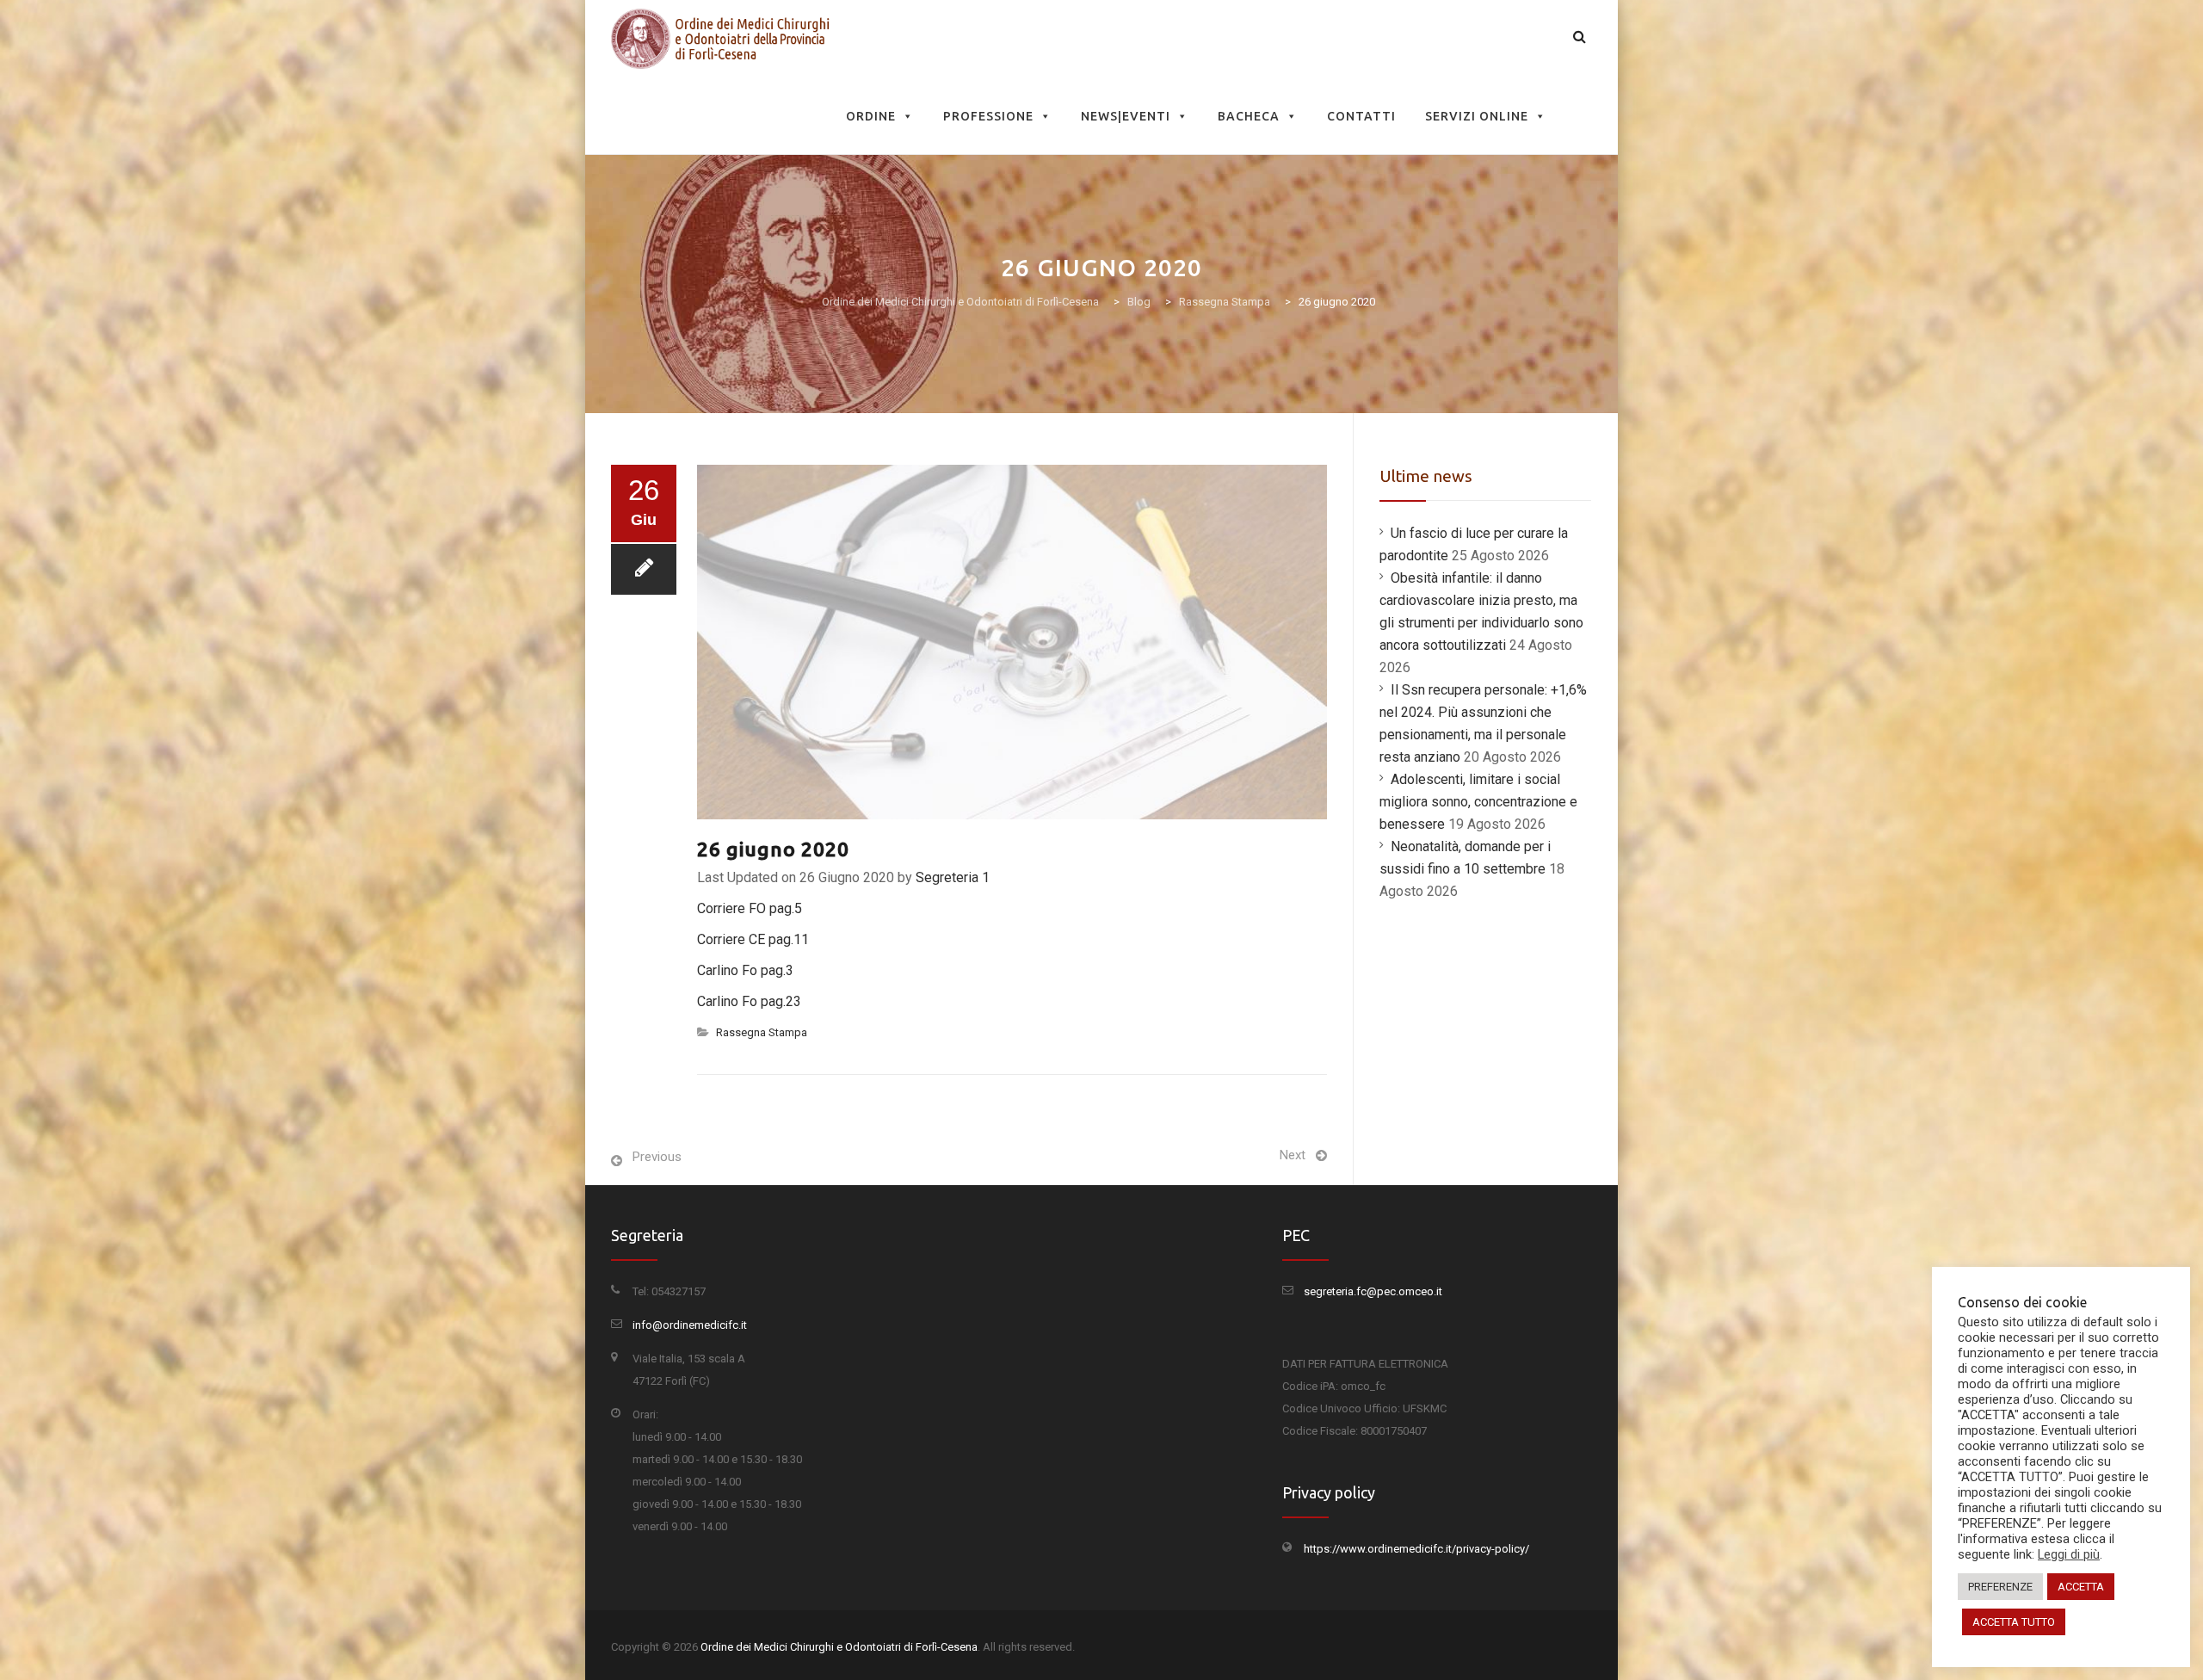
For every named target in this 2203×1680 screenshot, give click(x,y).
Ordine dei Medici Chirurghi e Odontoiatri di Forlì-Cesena (839, 1647)
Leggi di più (2069, 1554)
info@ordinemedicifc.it (690, 1325)
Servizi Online (1477, 116)
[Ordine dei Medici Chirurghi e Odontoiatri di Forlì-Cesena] (724, 39)
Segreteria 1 (953, 877)
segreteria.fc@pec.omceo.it (1373, 1291)
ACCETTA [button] (2081, 1587)
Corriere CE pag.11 (753, 939)
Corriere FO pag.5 (750, 908)
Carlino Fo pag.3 (745, 970)
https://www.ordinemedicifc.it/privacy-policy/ (1416, 1549)
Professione (988, 116)
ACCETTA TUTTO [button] (2014, 1622)
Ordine (871, 116)
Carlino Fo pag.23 (749, 1001)
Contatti (1361, 116)
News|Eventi (1126, 116)
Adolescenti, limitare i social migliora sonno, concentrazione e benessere (1478, 802)
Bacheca (1249, 116)
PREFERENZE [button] (2000, 1587)
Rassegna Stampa (762, 1032)
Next (1293, 1155)
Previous (657, 1157)
